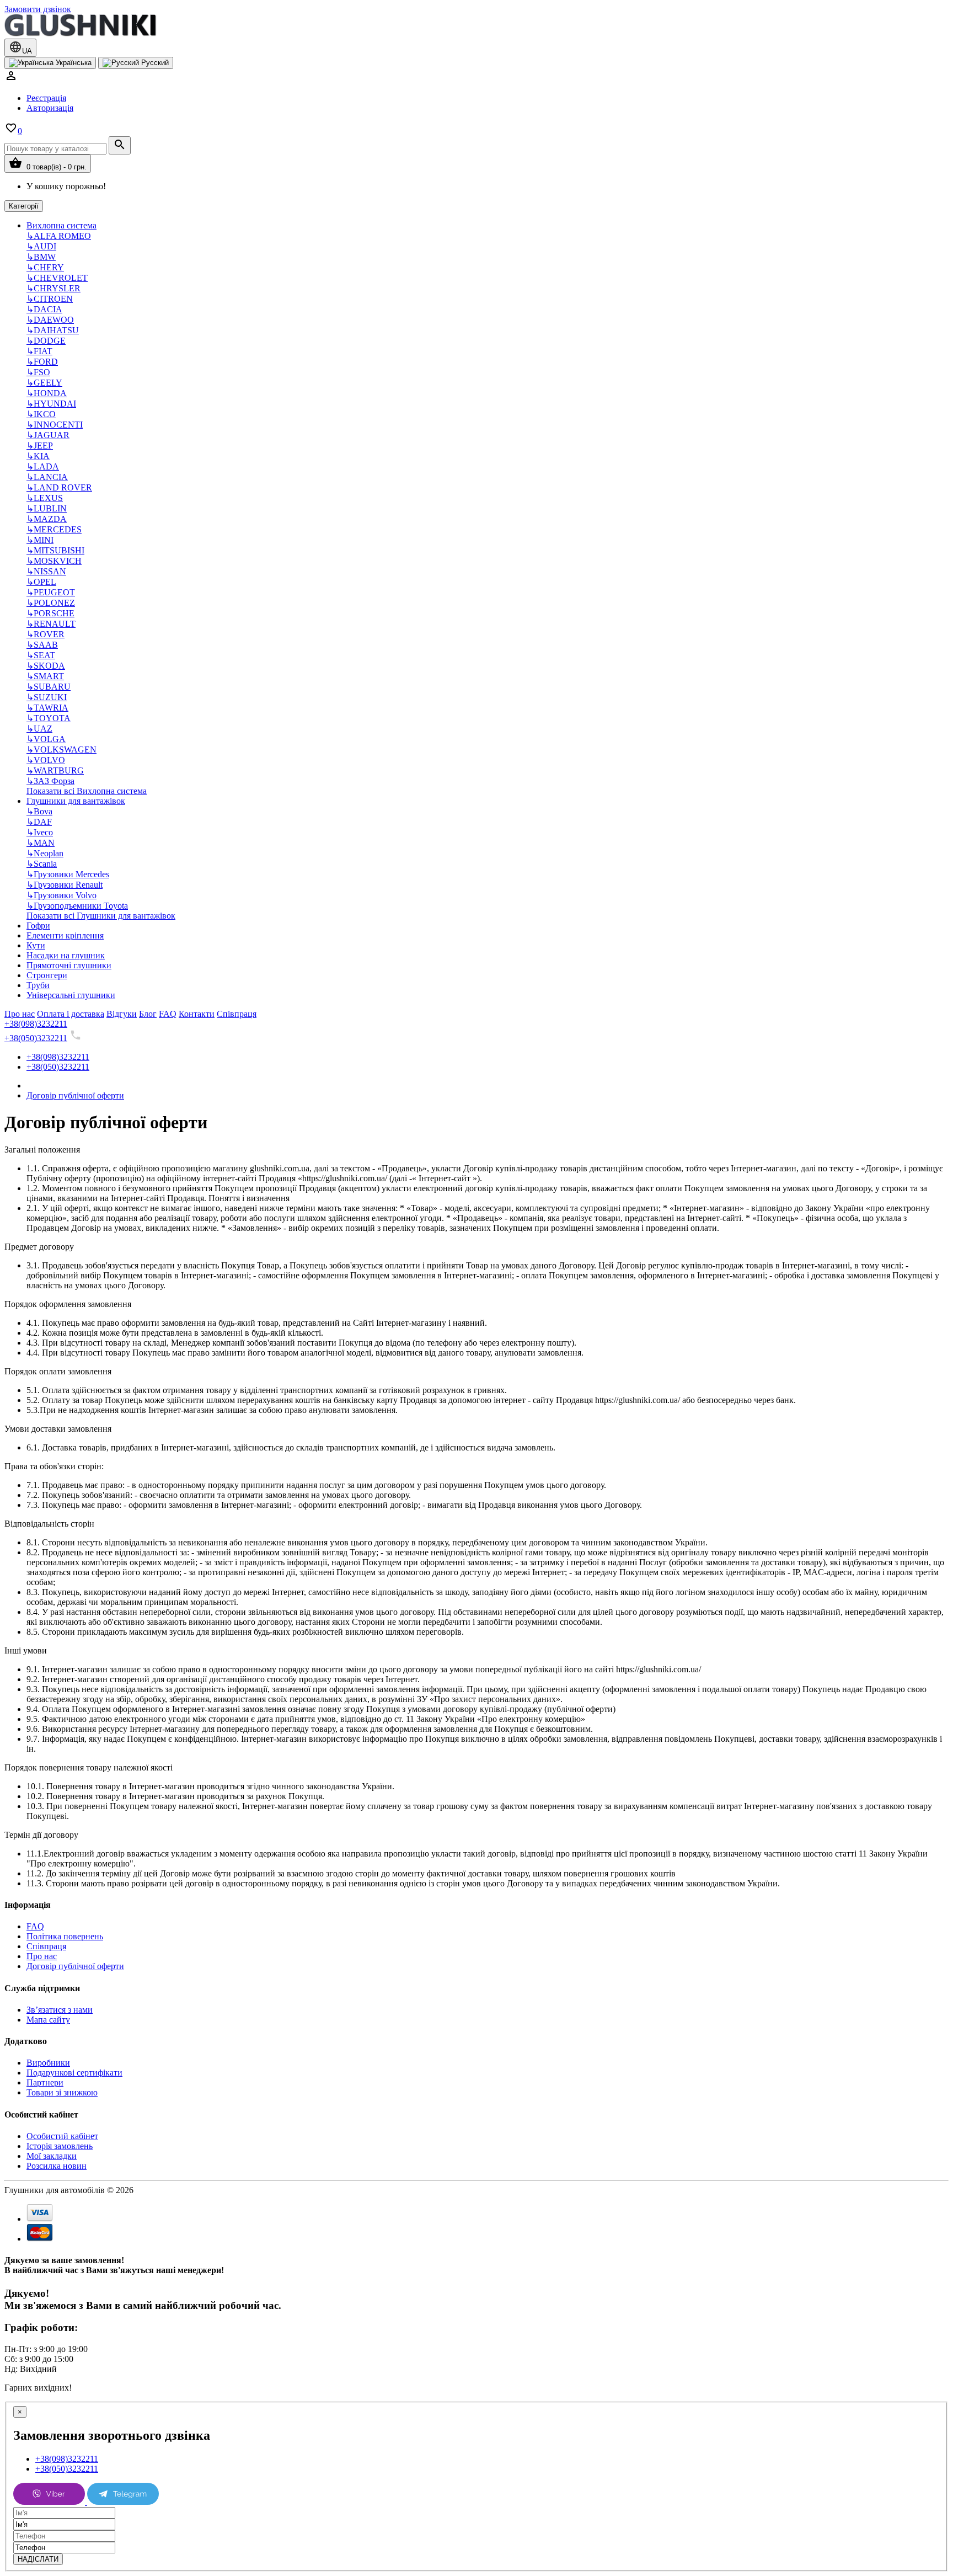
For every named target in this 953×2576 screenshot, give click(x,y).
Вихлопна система (61, 225)
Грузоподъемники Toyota (77, 906)
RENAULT (51, 624)
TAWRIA (47, 708)
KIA (38, 456)
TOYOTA (49, 718)
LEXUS (45, 498)
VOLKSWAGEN (61, 750)
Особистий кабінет (62, 2136)
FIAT (39, 351)
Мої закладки (52, 2156)
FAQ (35, 1926)
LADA (43, 466)
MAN (41, 843)
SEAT (41, 655)
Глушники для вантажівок (76, 801)
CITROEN (50, 299)
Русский (154, 63)
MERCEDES (54, 529)
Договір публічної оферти (75, 1095)
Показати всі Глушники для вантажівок (101, 916)
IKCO (41, 414)
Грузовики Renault (65, 885)
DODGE (46, 341)
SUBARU (49, 687)
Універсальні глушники (71, 995)
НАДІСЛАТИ (38, 2559)
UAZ (39, 729)
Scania (42, 864)
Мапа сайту (48, 2020)
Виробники (48, 2063)
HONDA (47, 393)
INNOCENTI (55, 425)
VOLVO (46, 760)
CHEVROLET (57, 278)
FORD (42, 362)
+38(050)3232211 (36, 1038)
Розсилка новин (57, 2166)
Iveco (40, 832)
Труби (38, 985)
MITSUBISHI (55, 550)
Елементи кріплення (65, 935)
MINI (40, 540)
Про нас (42, 1956)
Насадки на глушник (66, 955)
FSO (38, 372)
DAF (39, 822)
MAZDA (47, 519)
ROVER (45, 634)
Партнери (45, 2082)
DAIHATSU (53, 330)
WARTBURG (55, 770)
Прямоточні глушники (69, 965)
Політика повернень (65, 1936)
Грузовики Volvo (61, 895)
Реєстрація (46, 98)
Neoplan (45, 853)
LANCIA (47, 477)
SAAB (42, 645)
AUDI (41, 246)
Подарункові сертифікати (74, 2073)
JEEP (40, 446)
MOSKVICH (54, 561)
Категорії (24, 206)
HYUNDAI (51, 404)
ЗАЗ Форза (50, 781)
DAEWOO (50, 320)
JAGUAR (48, 435)
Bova (39, 811)
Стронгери (47, 975)
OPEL (41, 582)
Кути (36, 945)
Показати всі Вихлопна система (87, 791)
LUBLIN (47, 508)
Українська (73, 63)
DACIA (44, 309)
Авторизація (50, 108)
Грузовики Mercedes (68, 874)
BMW (41, 257)
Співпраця (46, 1946)
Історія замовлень (60, 2146)
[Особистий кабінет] (11, 79)
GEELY (44, 383)
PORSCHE (50, 613)
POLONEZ (51, 603)
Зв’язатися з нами (60, 2010)
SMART (45, 676)
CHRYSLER (53, 288)
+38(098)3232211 (36, 1024)
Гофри (38, 926)
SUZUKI (47, 697)
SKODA (46, 666)
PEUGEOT (51, 592)
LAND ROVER (59, 487)
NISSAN (46, 571)
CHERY (45, 267)
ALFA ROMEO (59, 236)
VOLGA (46, 739)
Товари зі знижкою (62, 2092)
